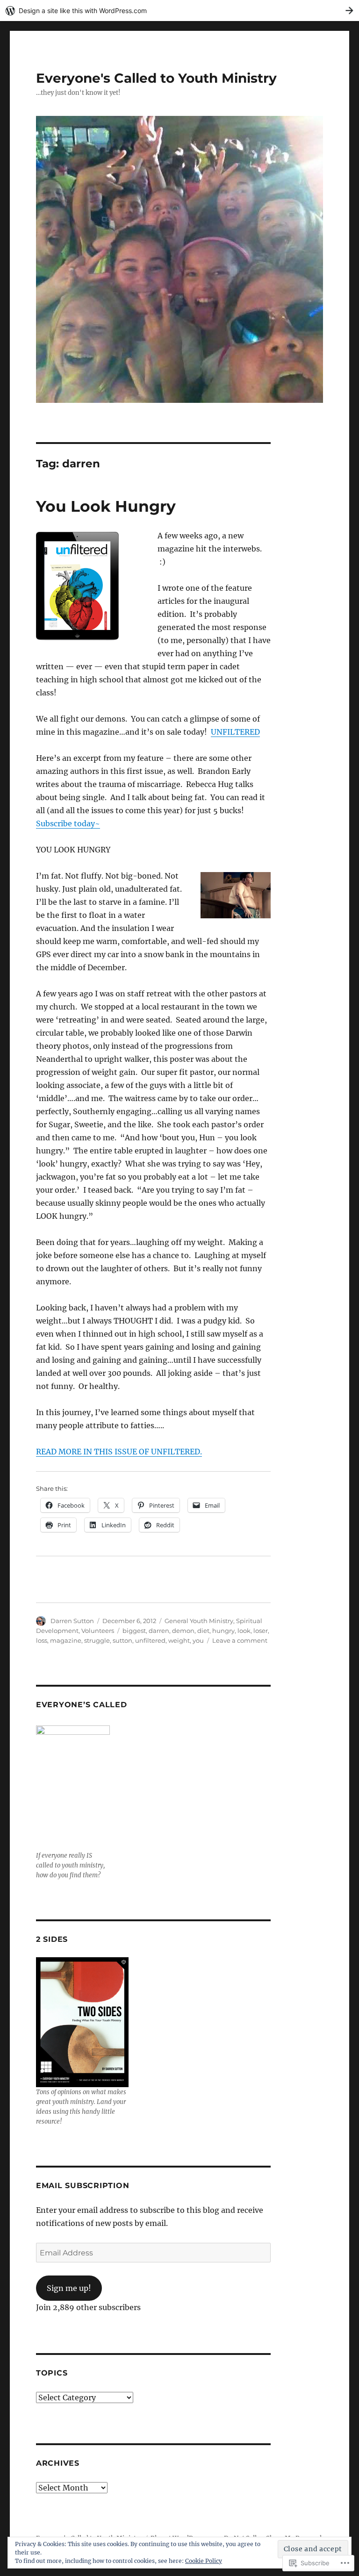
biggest (134, 1631)
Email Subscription (83, 2186)
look (244, 1631)
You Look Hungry (106, 506)
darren (159, 1631)
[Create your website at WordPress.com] (179, 11)
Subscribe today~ (68, 823)
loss (42, 1640)
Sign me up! (69, 2288)
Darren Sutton (72, 1621)
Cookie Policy (204, 2561)
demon (183, 1631)
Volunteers (98, 1631)
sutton (122, 1640)
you (198, 1640)
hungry (223, 1631)
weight (179, 1640)
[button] (90, 586)
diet (203, 1631)
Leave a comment (240, 1640)
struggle (97, 1640)
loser (261, 1631)
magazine (66, 1640)
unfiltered (150, 1640)
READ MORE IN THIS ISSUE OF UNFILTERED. (119, 1452)
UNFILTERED (235, 732)
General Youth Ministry (199, 1621)
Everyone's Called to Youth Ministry (156, 78)
